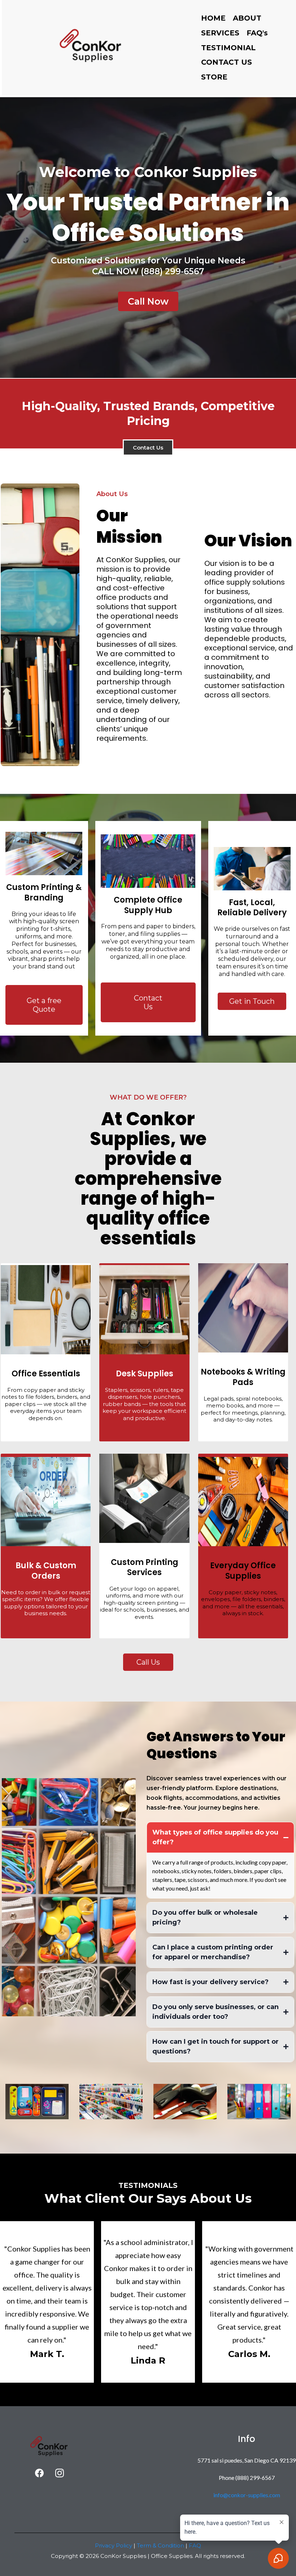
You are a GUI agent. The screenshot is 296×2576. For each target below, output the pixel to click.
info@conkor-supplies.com (247, 2495)
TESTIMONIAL (228, 48)
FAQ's (257, 33)
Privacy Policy (114, 2545)
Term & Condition (160, 2545)
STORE (214, 77)
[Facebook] (39, 2473)
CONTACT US (227, 62)
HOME (213, 18)
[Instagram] (60, 2473)
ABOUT (247, 18)
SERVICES (220, 33)
